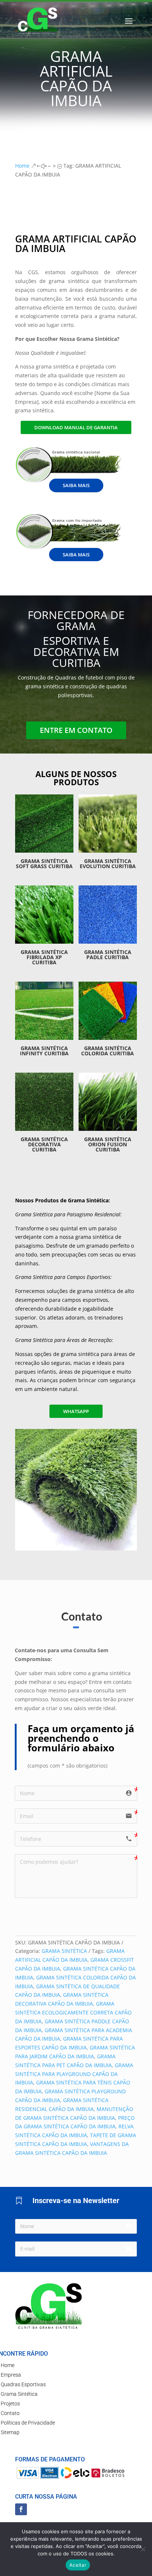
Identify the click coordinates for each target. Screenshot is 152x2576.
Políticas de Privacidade (28, 2423)
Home (8, 2365)
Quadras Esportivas (23, 2384)
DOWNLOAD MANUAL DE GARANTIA (76, 427)
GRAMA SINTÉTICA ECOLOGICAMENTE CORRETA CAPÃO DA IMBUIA (73, 2012)
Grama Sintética (19, 2394)
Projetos (10, 2404)
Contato (10, 2413)
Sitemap (10, 2432)
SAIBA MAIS (76, 485)
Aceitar (78, 2565)
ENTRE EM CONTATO (76, 730)
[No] (143, 2549)
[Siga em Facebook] (21, 2509)
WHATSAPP (76, 1411)
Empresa (11, 2375)
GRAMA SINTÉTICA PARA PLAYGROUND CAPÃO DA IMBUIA (74, 2074)
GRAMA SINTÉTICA (64, 1951)
